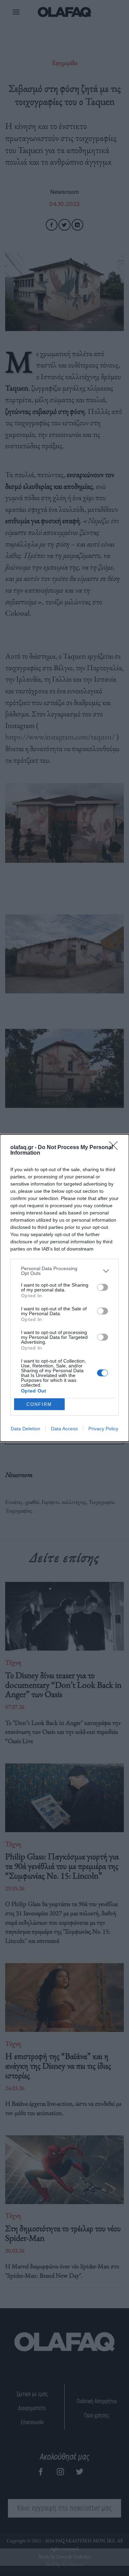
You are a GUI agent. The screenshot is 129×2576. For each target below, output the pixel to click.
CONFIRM (39, 1404)
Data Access (64, 1429)
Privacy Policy (103, 1429)
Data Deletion (25, 1429)
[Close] (116, 1148)
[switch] (103, 1287)
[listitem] (64, 1271)
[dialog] (64, 1288)
